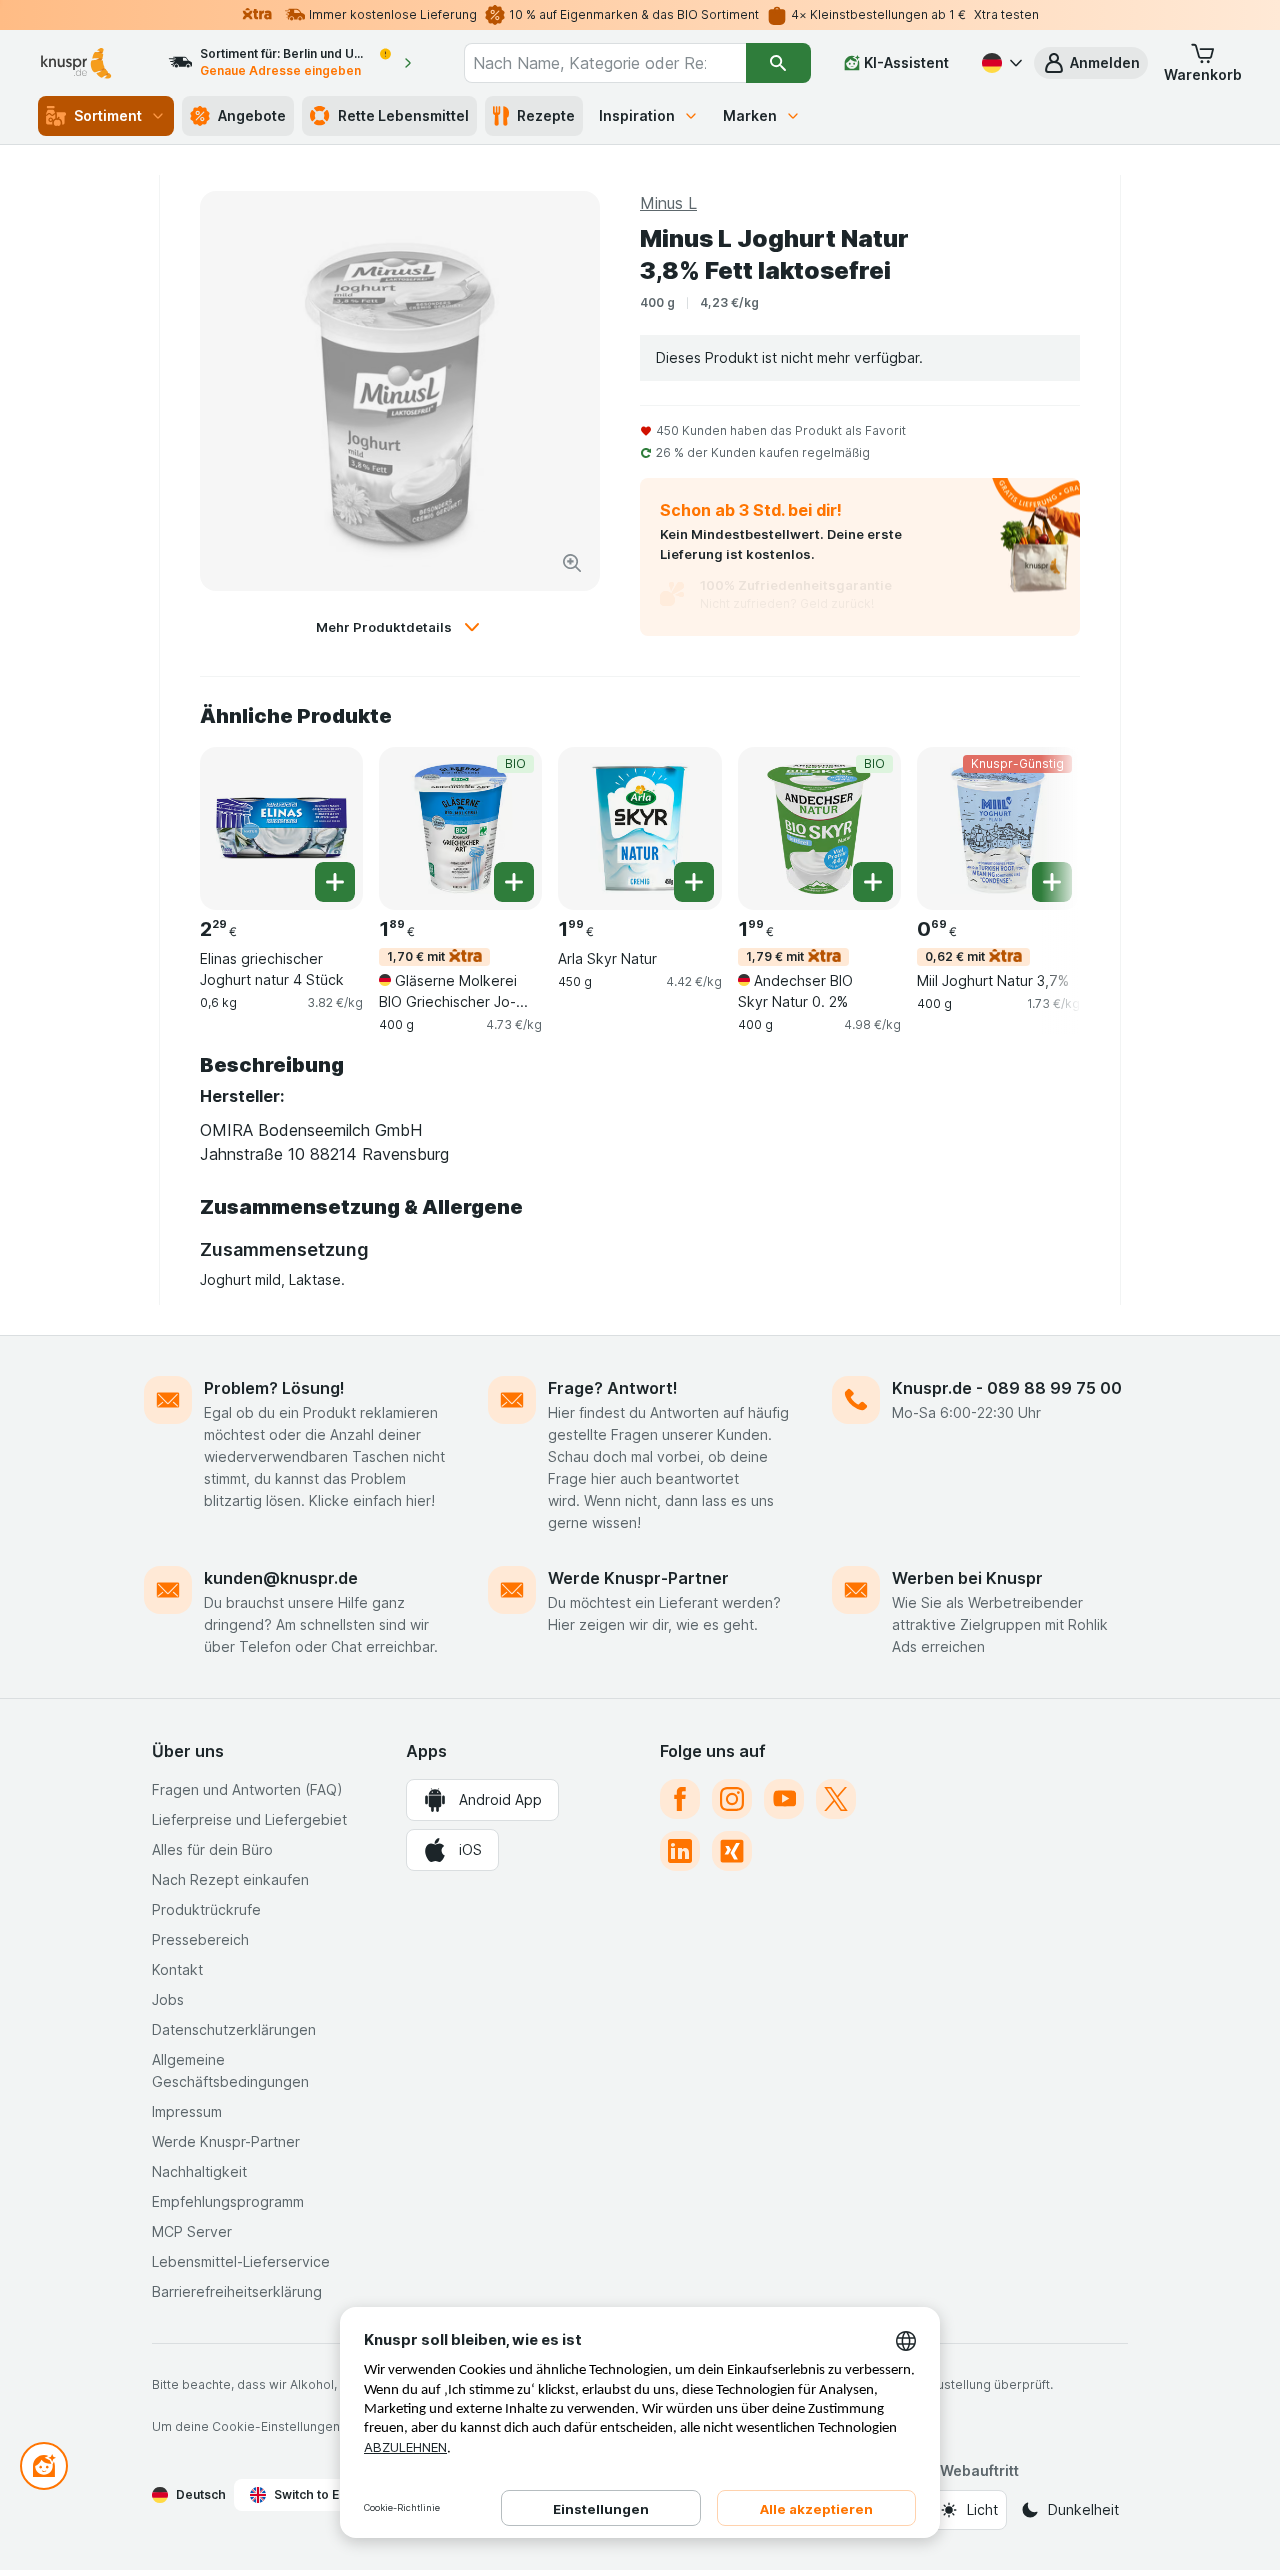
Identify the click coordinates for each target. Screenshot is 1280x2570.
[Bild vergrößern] (572, 563)
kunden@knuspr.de (281, 1578)
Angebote (252, 115)
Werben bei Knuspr (967, 1578)
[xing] (732, 1851)
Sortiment (108, 115)
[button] (1091, 63)
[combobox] (604, 63)
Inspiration (637, 115)
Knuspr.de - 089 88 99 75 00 (1007, 1388)
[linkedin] (680, 1851)
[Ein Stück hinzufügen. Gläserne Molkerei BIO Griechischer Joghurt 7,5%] (514, 882)
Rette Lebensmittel (403, 115)
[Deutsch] (1000, 63)
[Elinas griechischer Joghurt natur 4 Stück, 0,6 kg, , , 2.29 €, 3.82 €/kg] (281, 828)
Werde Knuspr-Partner (638, 1578)
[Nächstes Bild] (1040, 827)
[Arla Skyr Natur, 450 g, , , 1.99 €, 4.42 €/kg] (639, 828)
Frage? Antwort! (613, 1388)
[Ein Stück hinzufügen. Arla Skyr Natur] (694, 882)
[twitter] (836, 1799)
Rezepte (546, 115)
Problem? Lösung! (274, 1388)
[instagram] (732, 1799)
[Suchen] (778, 63)
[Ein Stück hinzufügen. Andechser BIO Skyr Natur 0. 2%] (873, 882)
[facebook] (680, 1799)
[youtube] (784, 1799)
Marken (750, 115)
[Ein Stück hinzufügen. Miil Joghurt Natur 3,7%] (1052, 882)
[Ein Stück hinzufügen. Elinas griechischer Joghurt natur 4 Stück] (335, 882)
